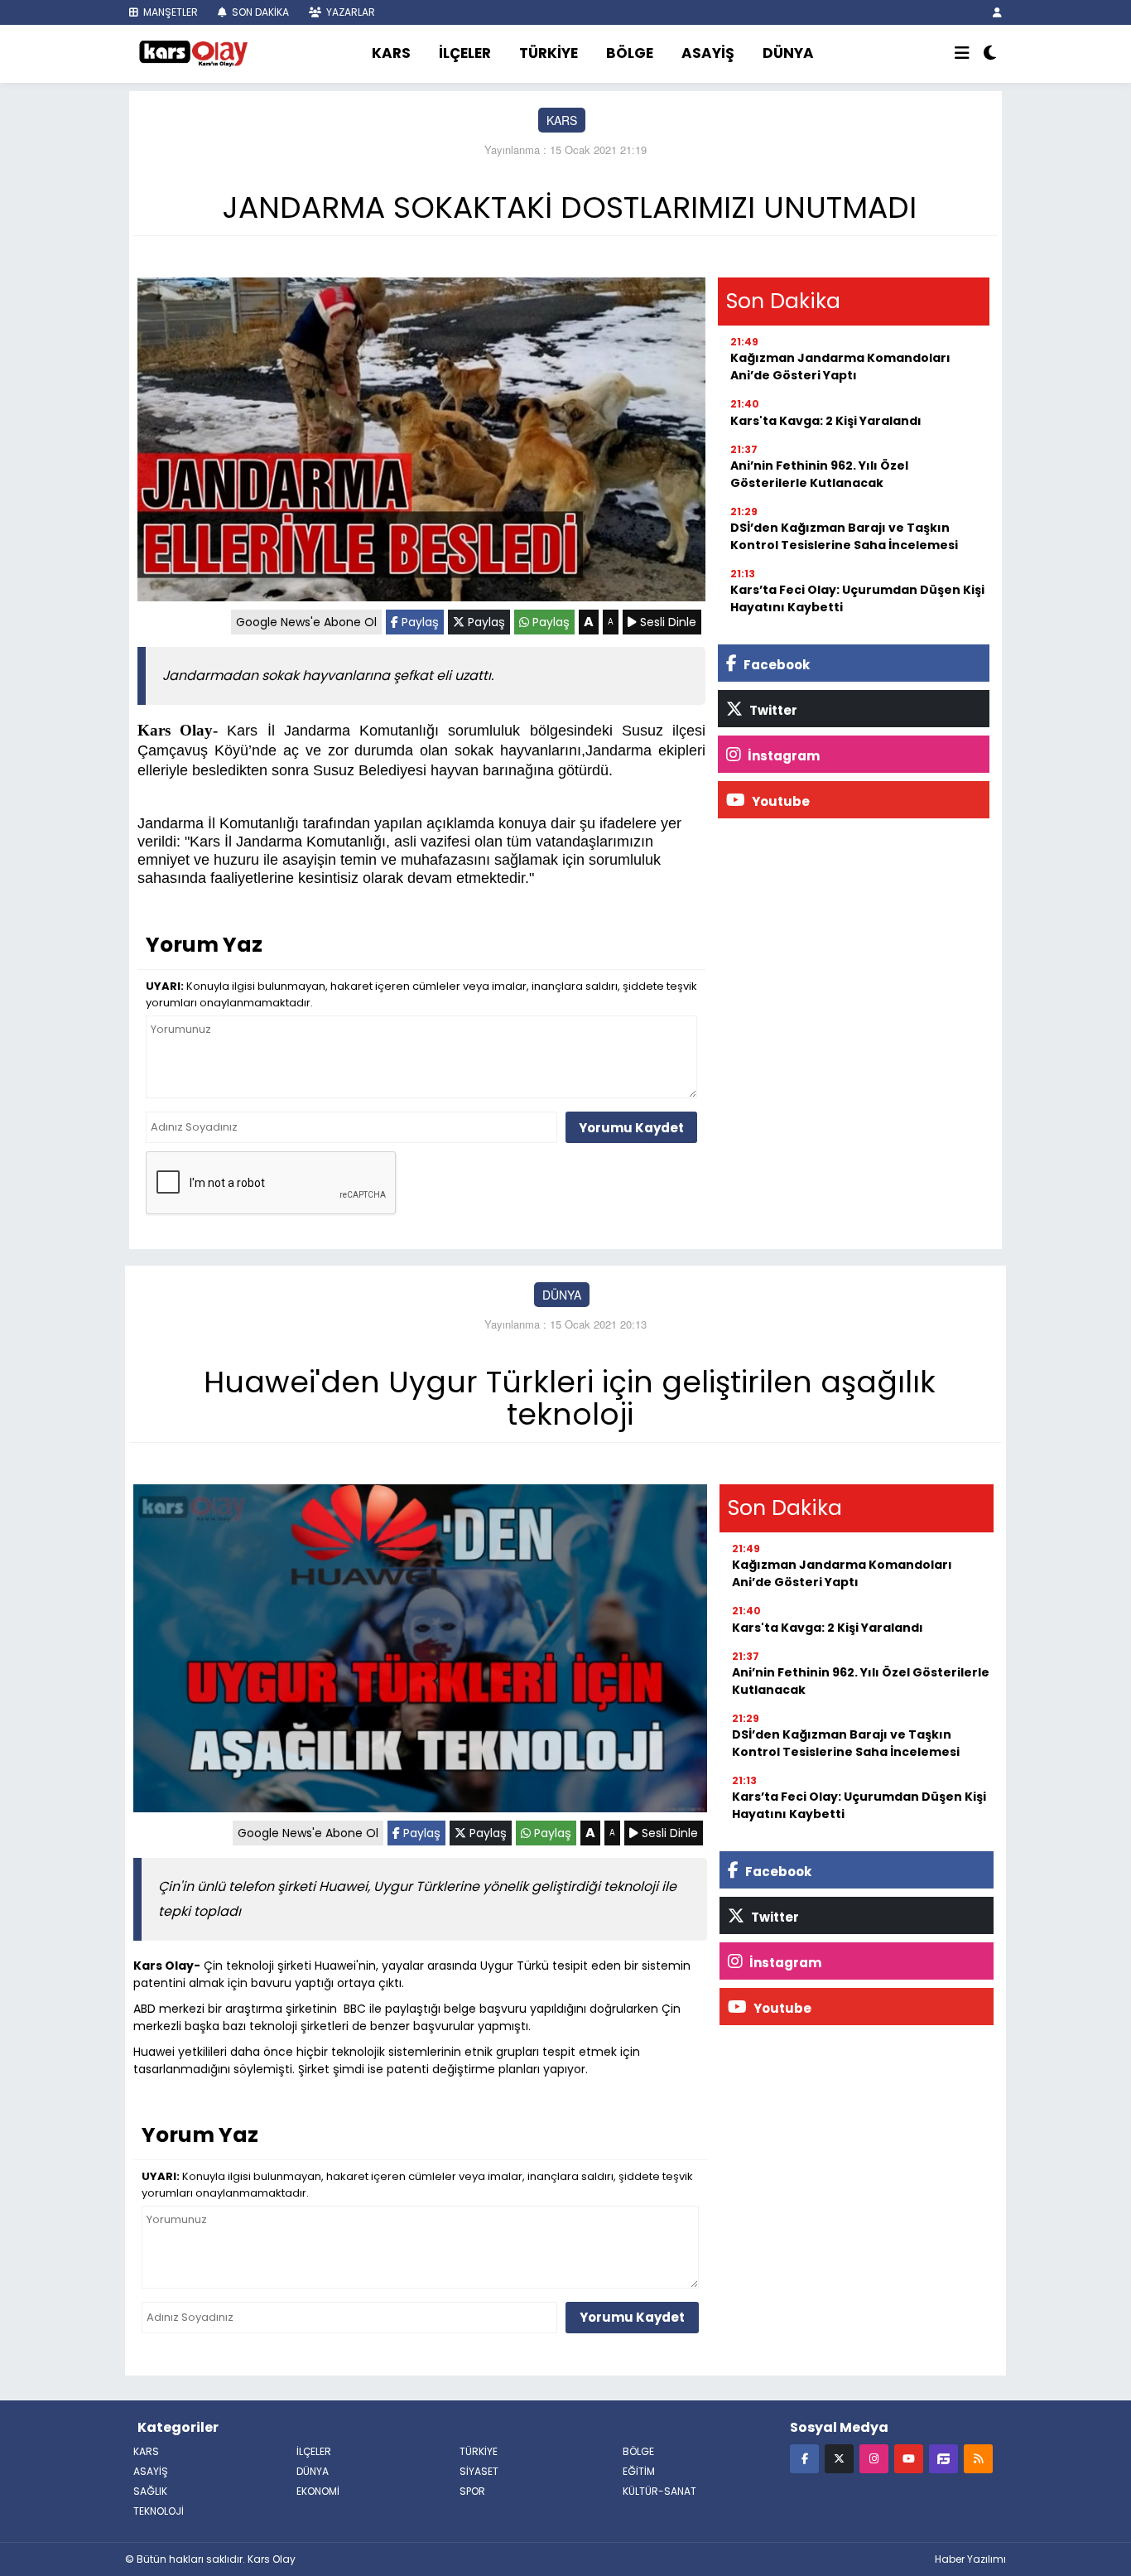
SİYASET (479, 2471)
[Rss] (978, 2458)
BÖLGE (630, 53)
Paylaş (419, 622)
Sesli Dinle (667, 622)
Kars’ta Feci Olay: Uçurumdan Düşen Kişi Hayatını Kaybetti (857, 598)
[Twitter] (839, 2458)
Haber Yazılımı (970, 2559)
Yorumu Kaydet (631, 1128)
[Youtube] (909, 2458)
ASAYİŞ (708, 53)
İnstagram (782, 756)
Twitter (772, 710)
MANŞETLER (169, 12)
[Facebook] (804, 2458)
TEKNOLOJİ (159, 2511)
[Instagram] (874, 2458)
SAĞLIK (150, 2491)
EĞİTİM (639, 2471)
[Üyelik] (997, 12)
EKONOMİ (318, 2491)
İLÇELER (465, 53)
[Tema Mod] (990, 54)
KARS (391, 53)
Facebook (775, 665)
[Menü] (962, 54)
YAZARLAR (349, 12)
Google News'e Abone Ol (306, 622)
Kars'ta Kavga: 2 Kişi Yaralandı (826, 421)
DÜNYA (788, 53)
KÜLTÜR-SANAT (659, 2491)
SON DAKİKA (259, 12)
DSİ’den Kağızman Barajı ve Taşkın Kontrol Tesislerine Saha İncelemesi (844, 536)
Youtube (780, 801)
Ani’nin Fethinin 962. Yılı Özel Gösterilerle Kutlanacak (819, 474)
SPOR (472, 2491)
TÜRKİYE (549, 53)
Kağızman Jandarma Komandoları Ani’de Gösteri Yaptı (840, 367)
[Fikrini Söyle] (943, 2458)
